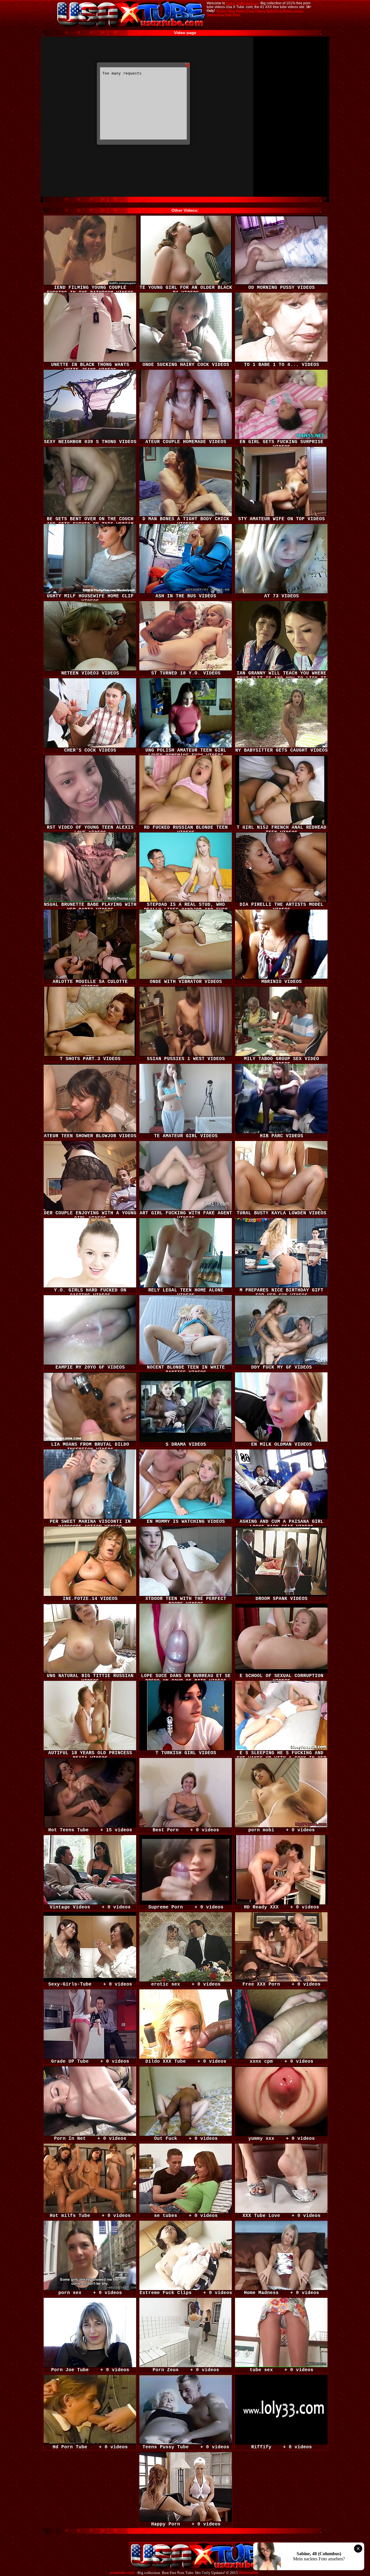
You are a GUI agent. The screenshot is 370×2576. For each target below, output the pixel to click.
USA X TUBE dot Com (242, 3)
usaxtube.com (122, 2573)
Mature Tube (225, 11)
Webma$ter (249, 2573)
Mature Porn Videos (250, 11)
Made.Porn (273, 11)
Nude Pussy (233, 14)
